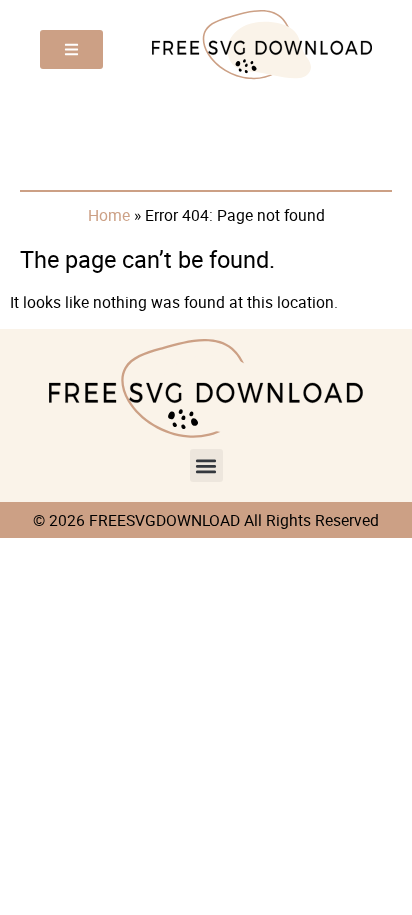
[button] (206, 465)
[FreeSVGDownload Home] (262, 77)
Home (109, 215)
